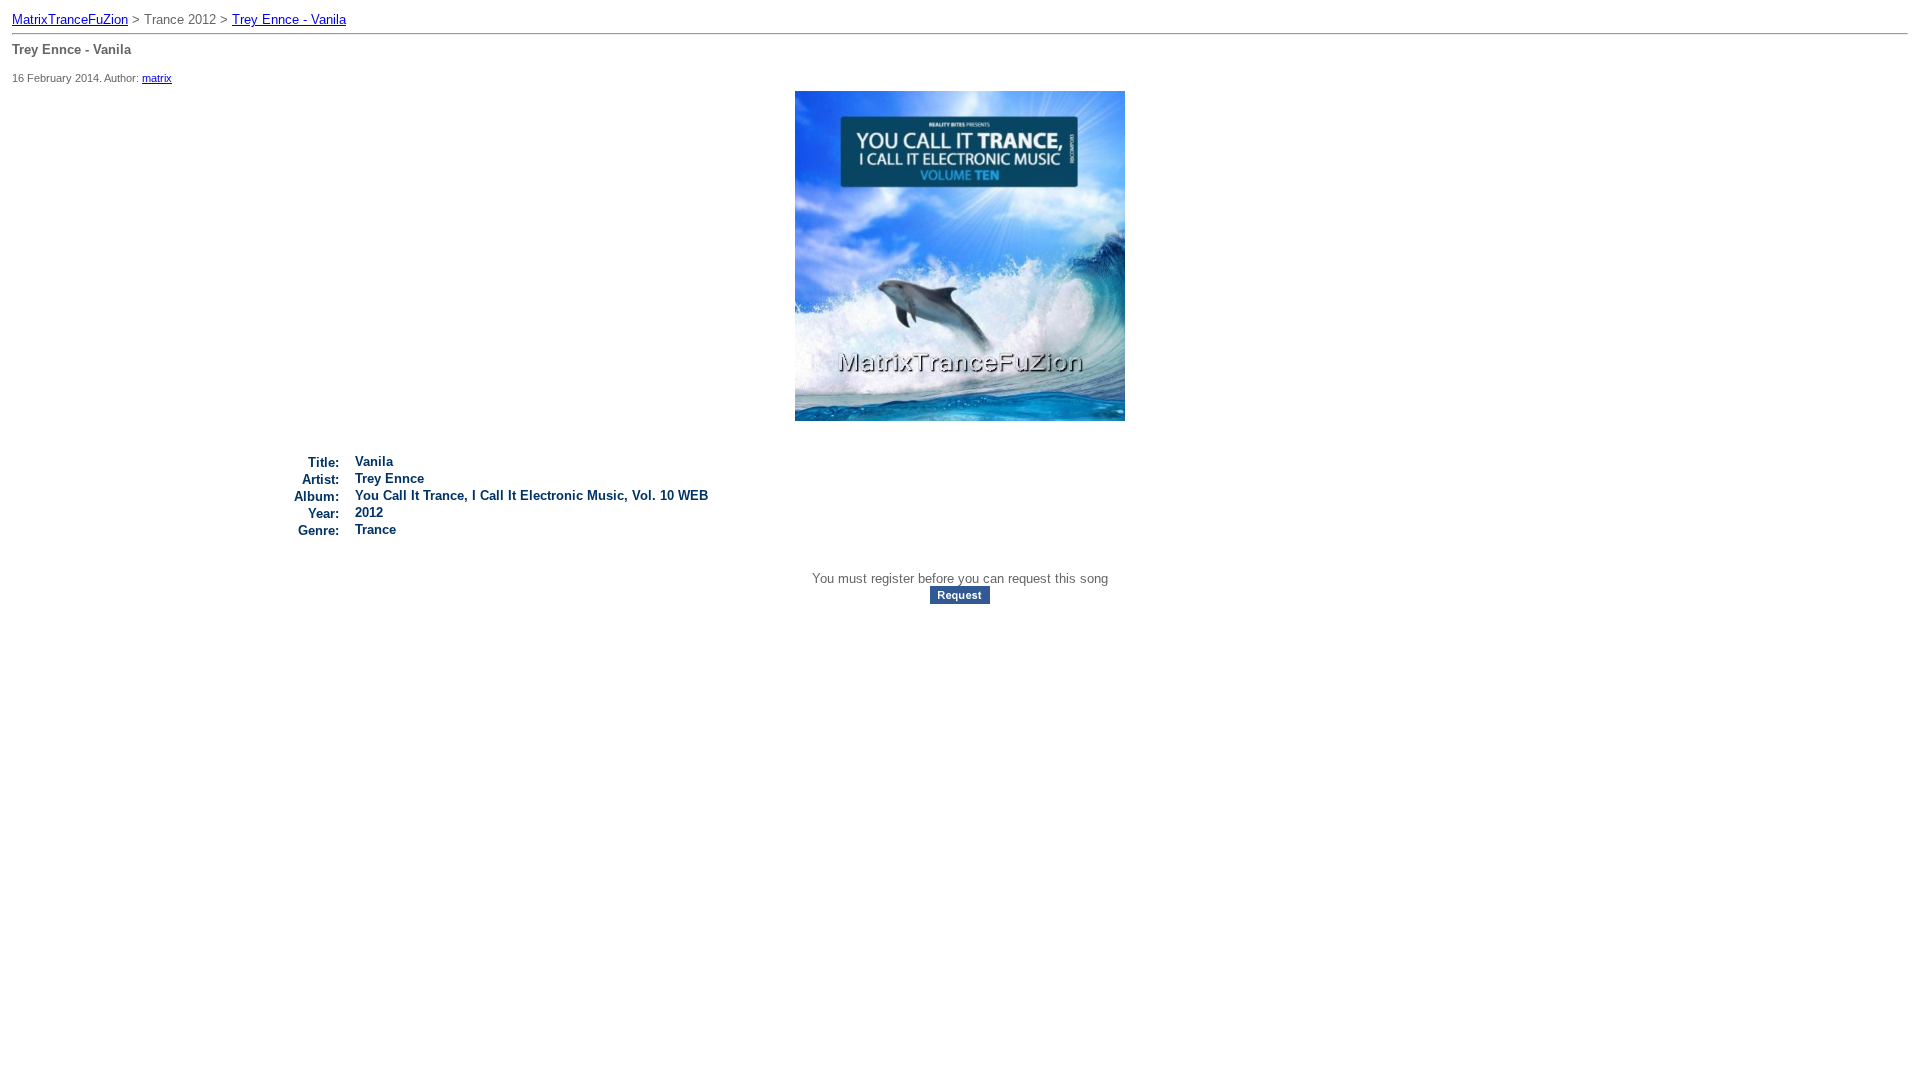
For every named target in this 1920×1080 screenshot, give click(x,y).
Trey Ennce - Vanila (289, 19)
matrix (157, 78)
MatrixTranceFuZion (70, 19)
